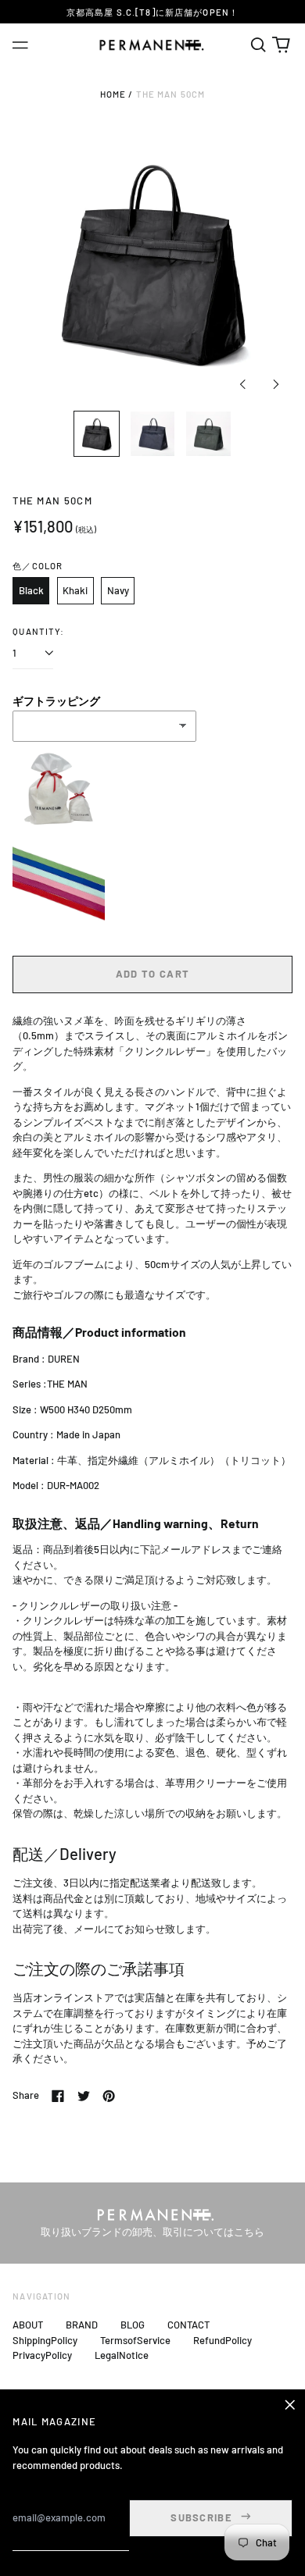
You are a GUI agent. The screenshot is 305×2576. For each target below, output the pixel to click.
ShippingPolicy (45, 2340)
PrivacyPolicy (42, 2355)
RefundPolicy (222, 2340)
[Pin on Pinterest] (109, 2096)
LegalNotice (122, 2355)
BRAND (82, 2325)
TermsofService (135, 2340)
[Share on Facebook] (58, 2096)
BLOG (133, 2325)
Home (113, 94)
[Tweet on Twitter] (84, 2096)
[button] (258, 45)
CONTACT (188, 2325)
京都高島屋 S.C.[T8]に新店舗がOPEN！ (152, 12)
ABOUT (28, 2325)
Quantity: (38, 631)
